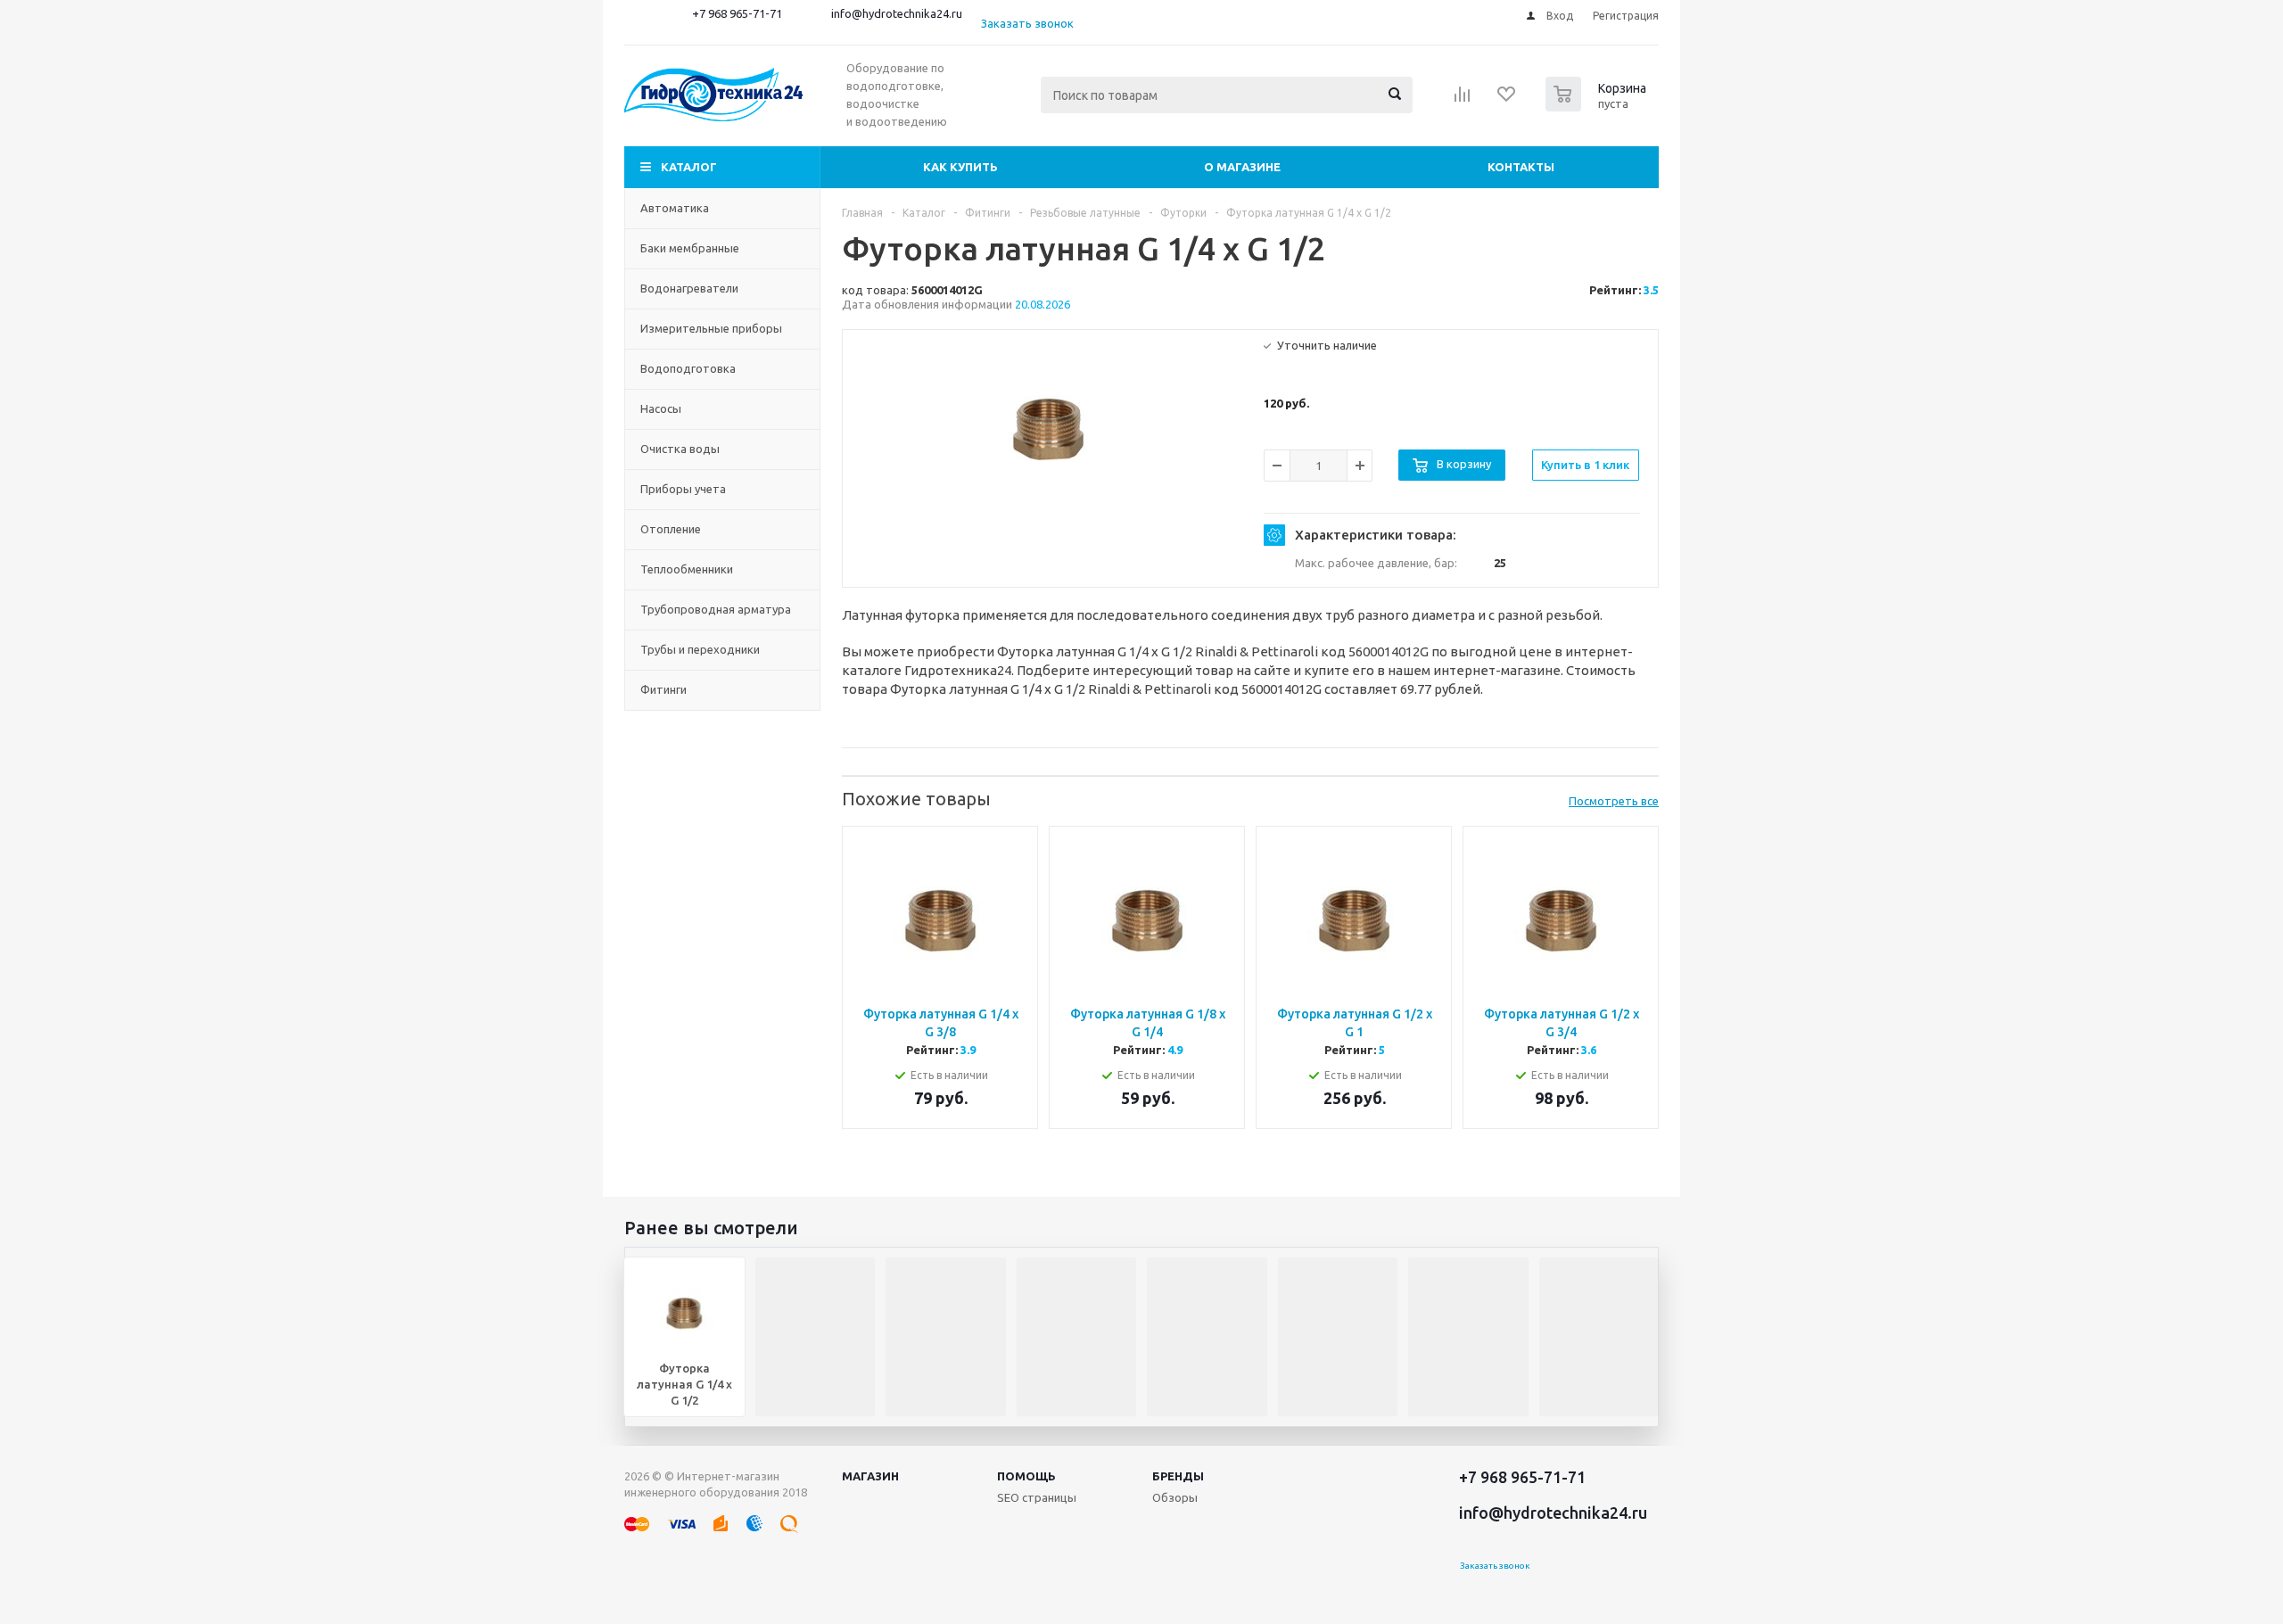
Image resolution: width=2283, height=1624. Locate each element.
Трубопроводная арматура (716, 609)
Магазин (870, 1476)
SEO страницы (1037, 1497)
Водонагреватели (689, 288)
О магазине (1242, 167)
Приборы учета (683, 489)
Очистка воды (680, 449)
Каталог (689, 167)
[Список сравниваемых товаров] (1463, 100)
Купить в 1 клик (1585, 465)
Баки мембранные (690, 248)
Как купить (960, 167)
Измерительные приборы (711, 328)
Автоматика (675, 208)
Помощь (1026, 1476)
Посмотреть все (1614, 801)
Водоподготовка (688, 368)
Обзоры (1175, 1497)
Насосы (661, 408)
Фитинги (663, 689)
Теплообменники (687, 569)
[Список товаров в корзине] (1598, 106)
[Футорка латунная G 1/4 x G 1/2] (1049, 429)
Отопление (671, 529)
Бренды (1178, 1476)
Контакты (1521, 167)
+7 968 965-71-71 (737, 13)
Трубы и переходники (700, 649)
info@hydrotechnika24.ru (897, 13)
